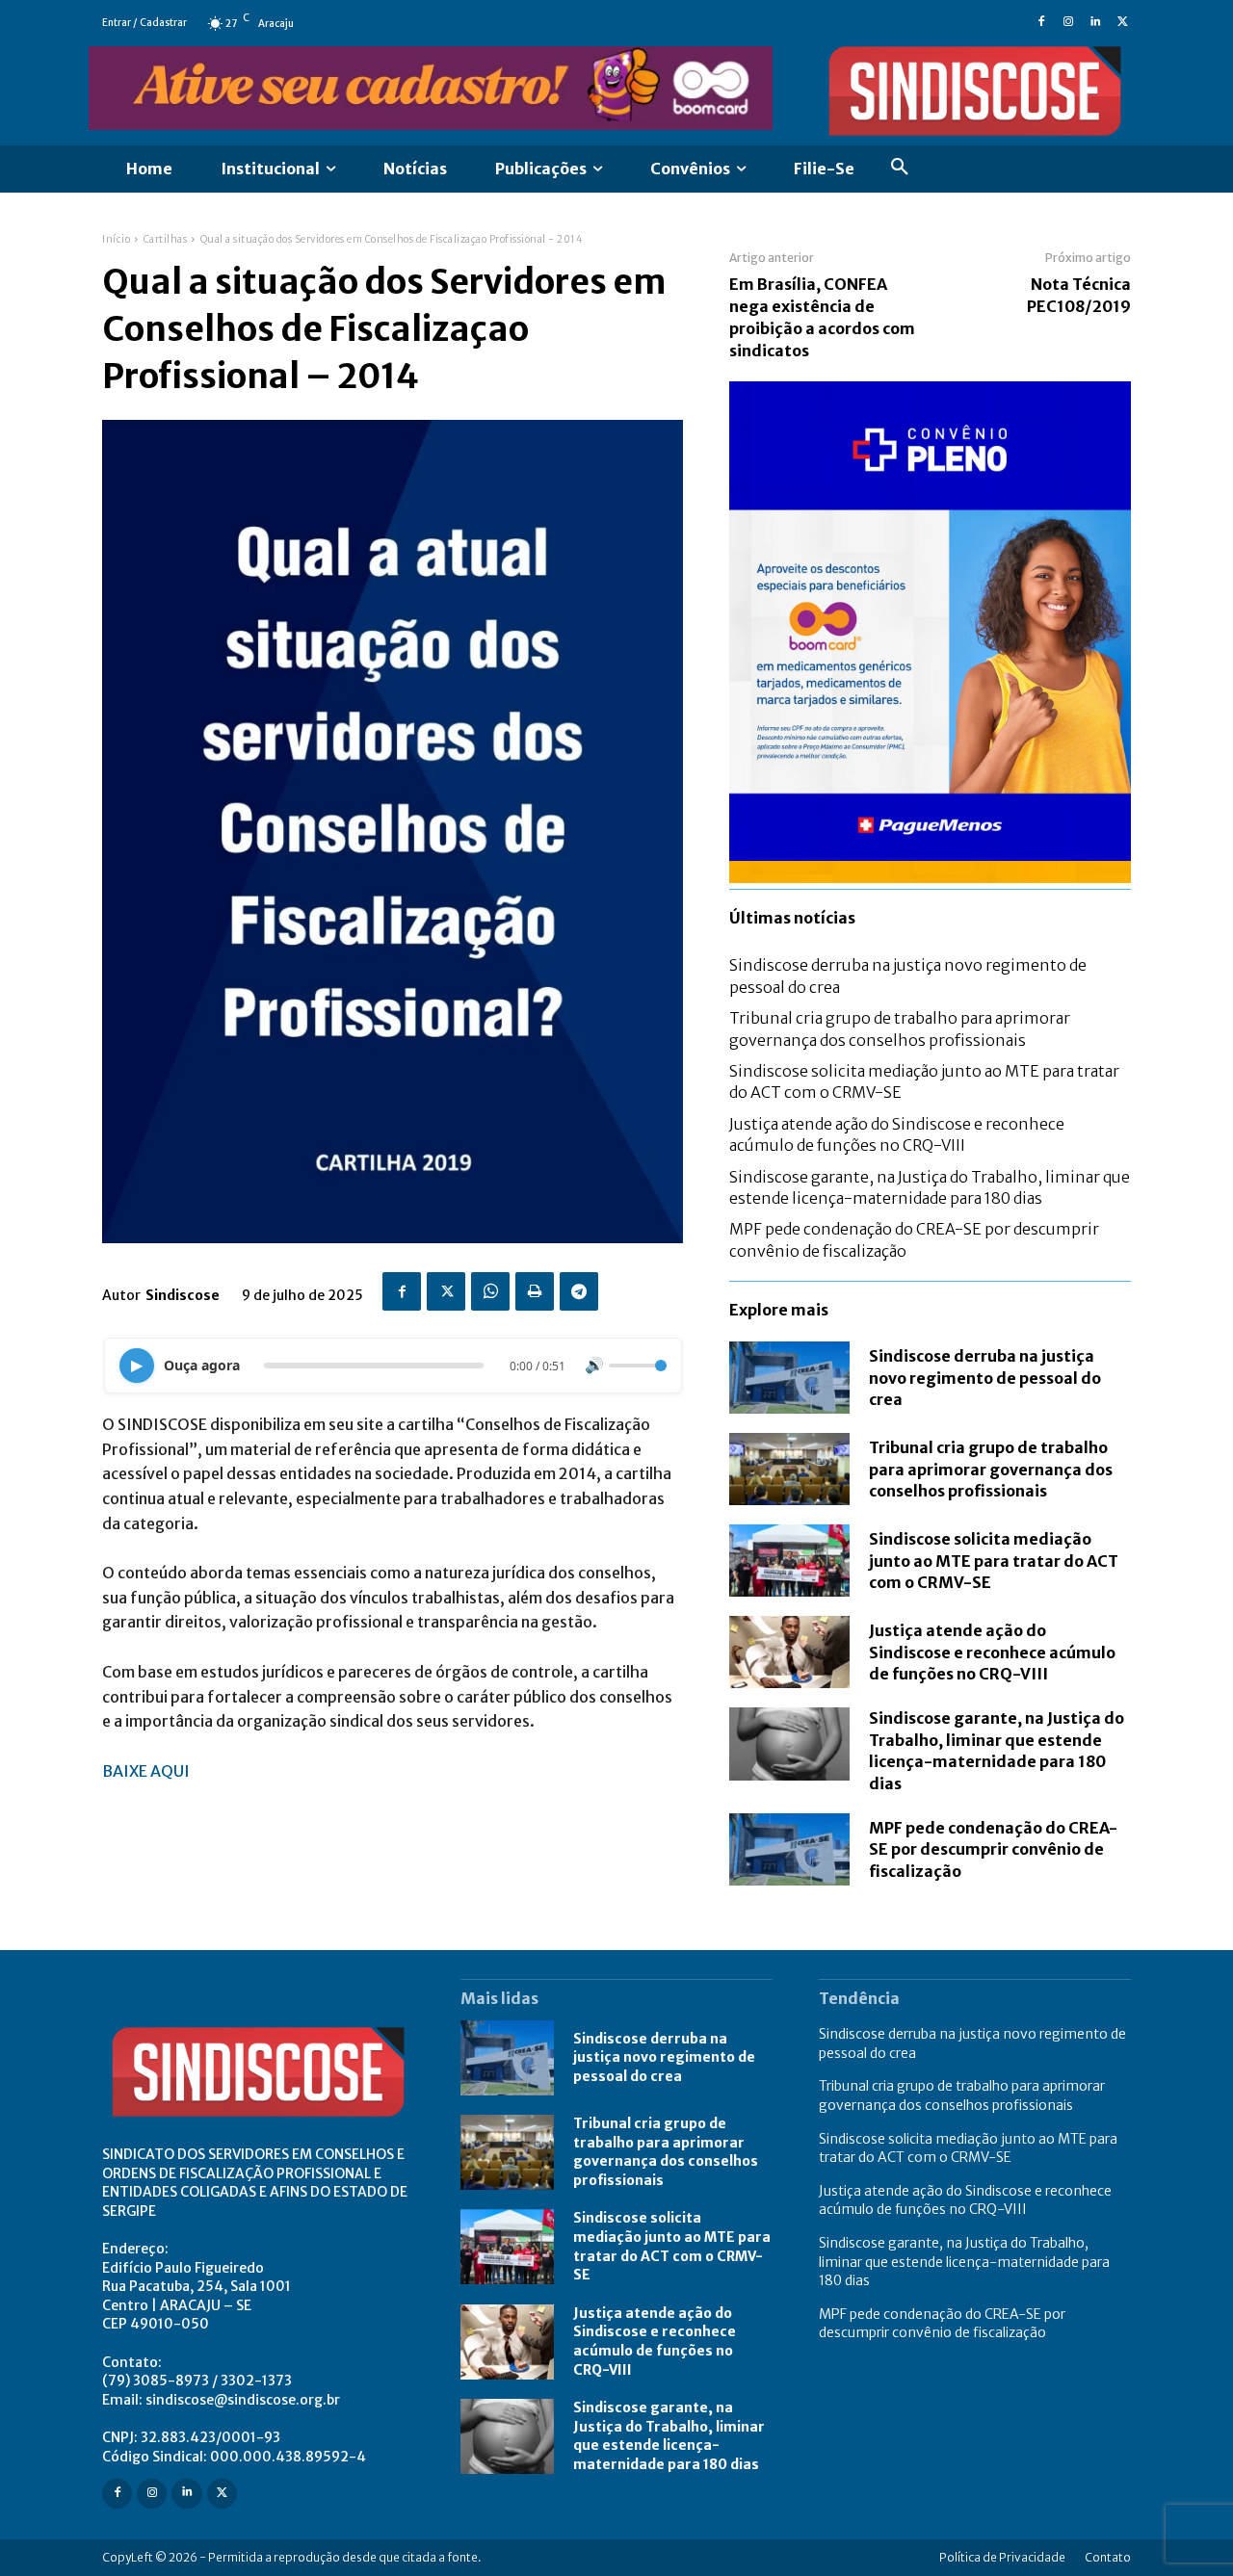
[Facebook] (1041, 23)
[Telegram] (579, 1291)
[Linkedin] (1095, 23)
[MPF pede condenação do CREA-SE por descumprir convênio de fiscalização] (789, 1849)
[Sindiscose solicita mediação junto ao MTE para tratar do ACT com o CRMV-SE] (789, 1561)
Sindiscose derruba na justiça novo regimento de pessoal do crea (985, 1378)
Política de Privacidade (1002, 2557)
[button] (900, 169)
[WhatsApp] (490, 1291)
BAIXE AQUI (146, 1771)
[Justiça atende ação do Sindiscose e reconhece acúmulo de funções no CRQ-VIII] (789, 1652)
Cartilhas (166, 239)
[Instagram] (1068, 23)
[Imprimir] (535, 1291)
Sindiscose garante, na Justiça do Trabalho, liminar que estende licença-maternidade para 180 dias (997, 1750)
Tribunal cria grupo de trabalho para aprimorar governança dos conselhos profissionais (991, 1469)
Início (116, 239)
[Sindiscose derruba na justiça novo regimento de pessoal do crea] (789, 1378)
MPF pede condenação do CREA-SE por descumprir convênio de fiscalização (993, 1849)
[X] (1122, 23)
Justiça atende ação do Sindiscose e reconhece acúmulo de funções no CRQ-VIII (992, 1652)
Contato (1108, 2557)
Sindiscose (183, 1295)
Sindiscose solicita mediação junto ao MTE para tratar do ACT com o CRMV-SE (994, 1561)
